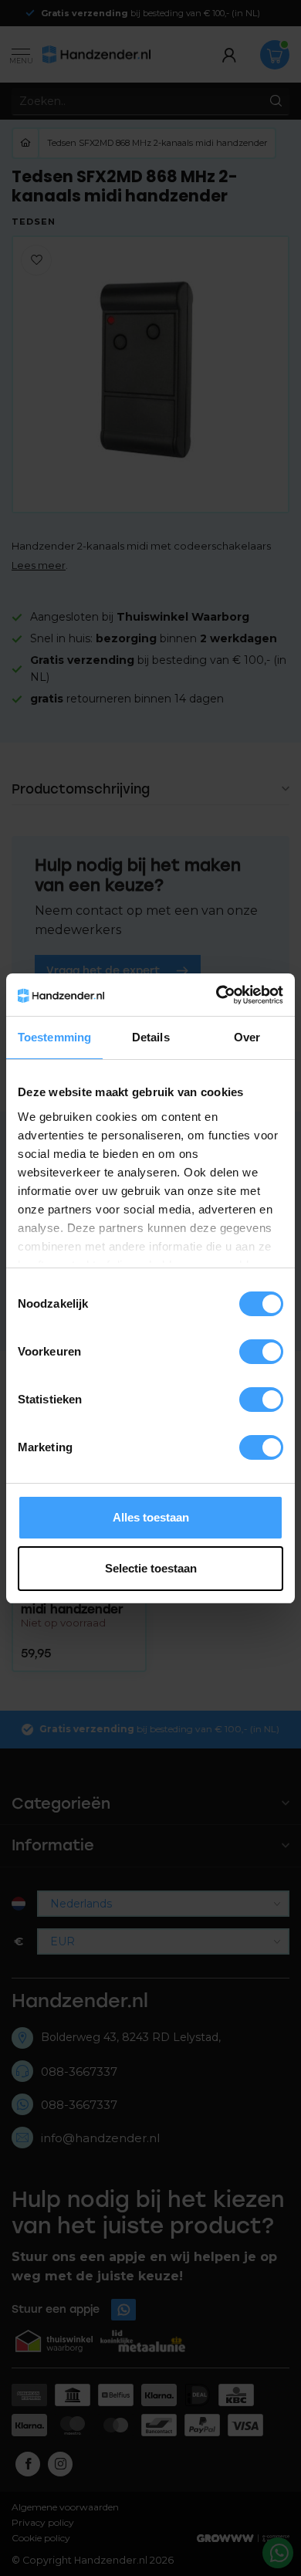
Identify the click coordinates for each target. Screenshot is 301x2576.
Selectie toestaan (151, 1568)
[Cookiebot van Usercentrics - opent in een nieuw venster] (216, 995)
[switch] (261, 1352)
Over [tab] (247, 1037)
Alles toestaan (151, 1517)
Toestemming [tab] (54, 1037)
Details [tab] (151, 1037)
